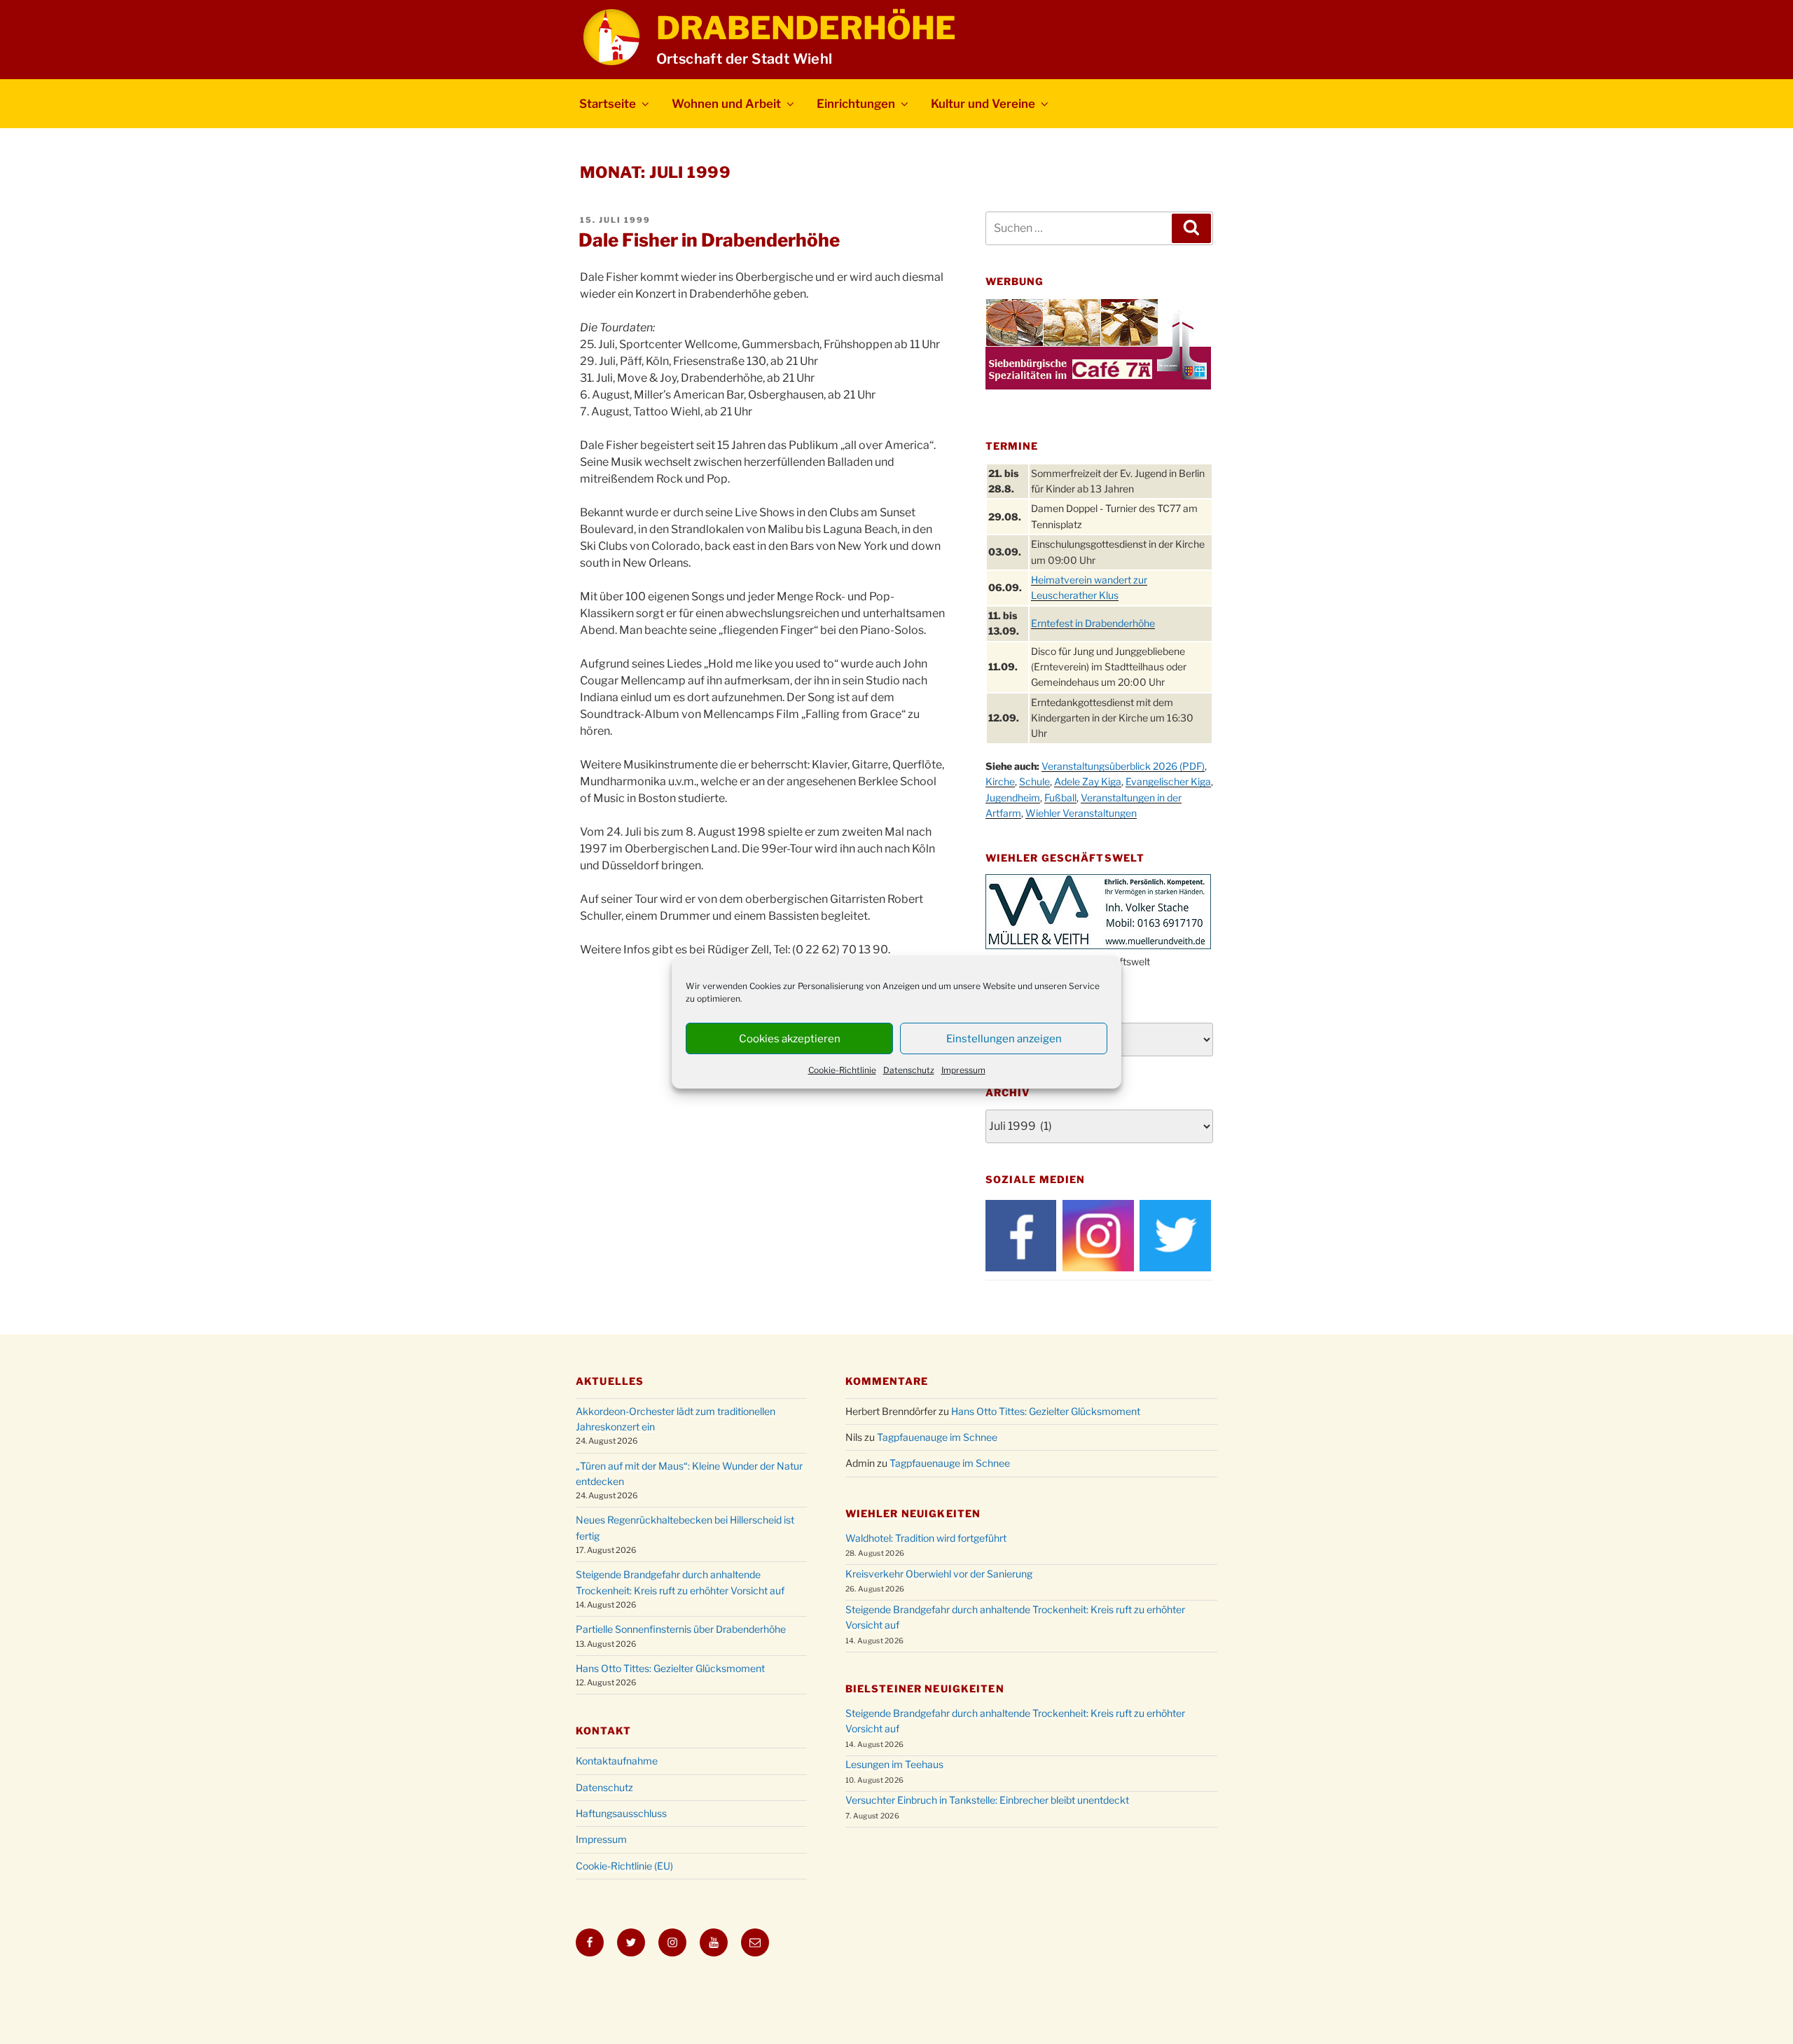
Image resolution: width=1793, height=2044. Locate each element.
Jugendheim (1013, 797)
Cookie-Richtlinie (842, 1070)
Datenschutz (909, 1070)
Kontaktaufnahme (617, 1761)
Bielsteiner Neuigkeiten (925, 1689)
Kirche (1000, 781)
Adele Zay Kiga (1088, 781)
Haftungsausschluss (621, 1813)
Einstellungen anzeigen (1004, 1039)
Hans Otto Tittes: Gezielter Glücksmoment (670, 1668)
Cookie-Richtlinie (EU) (624, 1866)
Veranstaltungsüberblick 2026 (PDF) (1123, 766)
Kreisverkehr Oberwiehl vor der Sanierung (939, 1574)
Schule (1034, 781)
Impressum (963, 1070)
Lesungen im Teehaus (894, 1764)
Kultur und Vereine (983, 104)
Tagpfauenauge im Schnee (937, 1437)
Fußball (1060, 797)
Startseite (608, 104)
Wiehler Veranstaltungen (1081, 813)
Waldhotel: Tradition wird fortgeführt (926, 1538)
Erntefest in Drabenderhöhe (1093, 623)
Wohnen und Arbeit (726, 104)
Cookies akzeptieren (790, 1039)
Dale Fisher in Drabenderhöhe (709, 240)
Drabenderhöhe (806, 28)
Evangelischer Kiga (1168, 781)
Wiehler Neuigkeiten (913, 1513)
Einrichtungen (856, 104)
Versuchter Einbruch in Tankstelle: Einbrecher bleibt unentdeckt (987, 1800)
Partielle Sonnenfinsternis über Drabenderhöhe (681, 1629)
